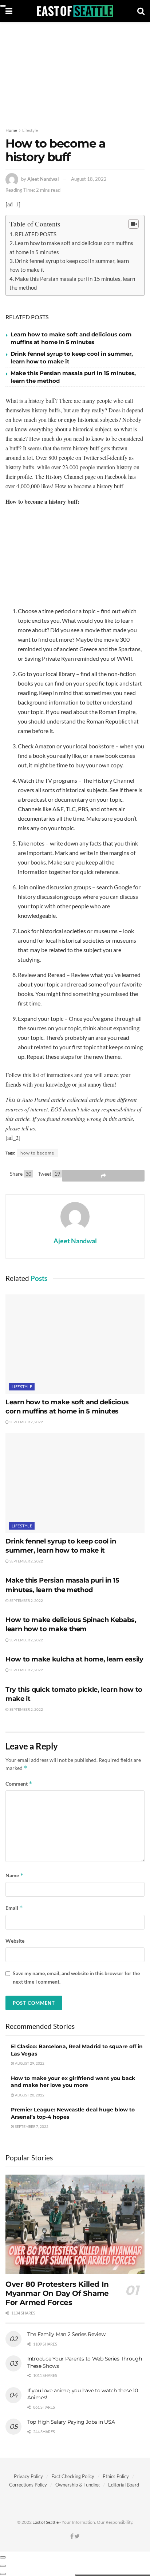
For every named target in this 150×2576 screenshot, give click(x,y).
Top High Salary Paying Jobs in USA (71, 2422)
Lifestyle (30, 130)
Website (15, 1941)
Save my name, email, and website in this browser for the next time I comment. (76, 1977)
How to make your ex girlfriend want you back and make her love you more (73, 2082)
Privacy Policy (28, 2476)
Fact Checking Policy (73, 2476)
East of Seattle (46, 2522)
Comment (19, 1784)
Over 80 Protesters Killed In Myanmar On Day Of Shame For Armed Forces (57, 2293)
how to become (37, 1153)
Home (11, 130)
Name (15, 1875)
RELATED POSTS (36, 234)
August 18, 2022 (89, 179)
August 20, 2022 (29, 2095)
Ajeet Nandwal (43, 179)
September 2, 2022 (26, 1422)
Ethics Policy (116, 2476)
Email (14, 1908)
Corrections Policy (28, 2485)
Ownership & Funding (78, 2485)
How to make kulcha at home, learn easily (74, 1659)
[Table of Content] (133, 224)
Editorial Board (124, 2485)
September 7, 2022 (31, 2126)
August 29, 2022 (29, 2063)
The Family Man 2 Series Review (66, 2334)
